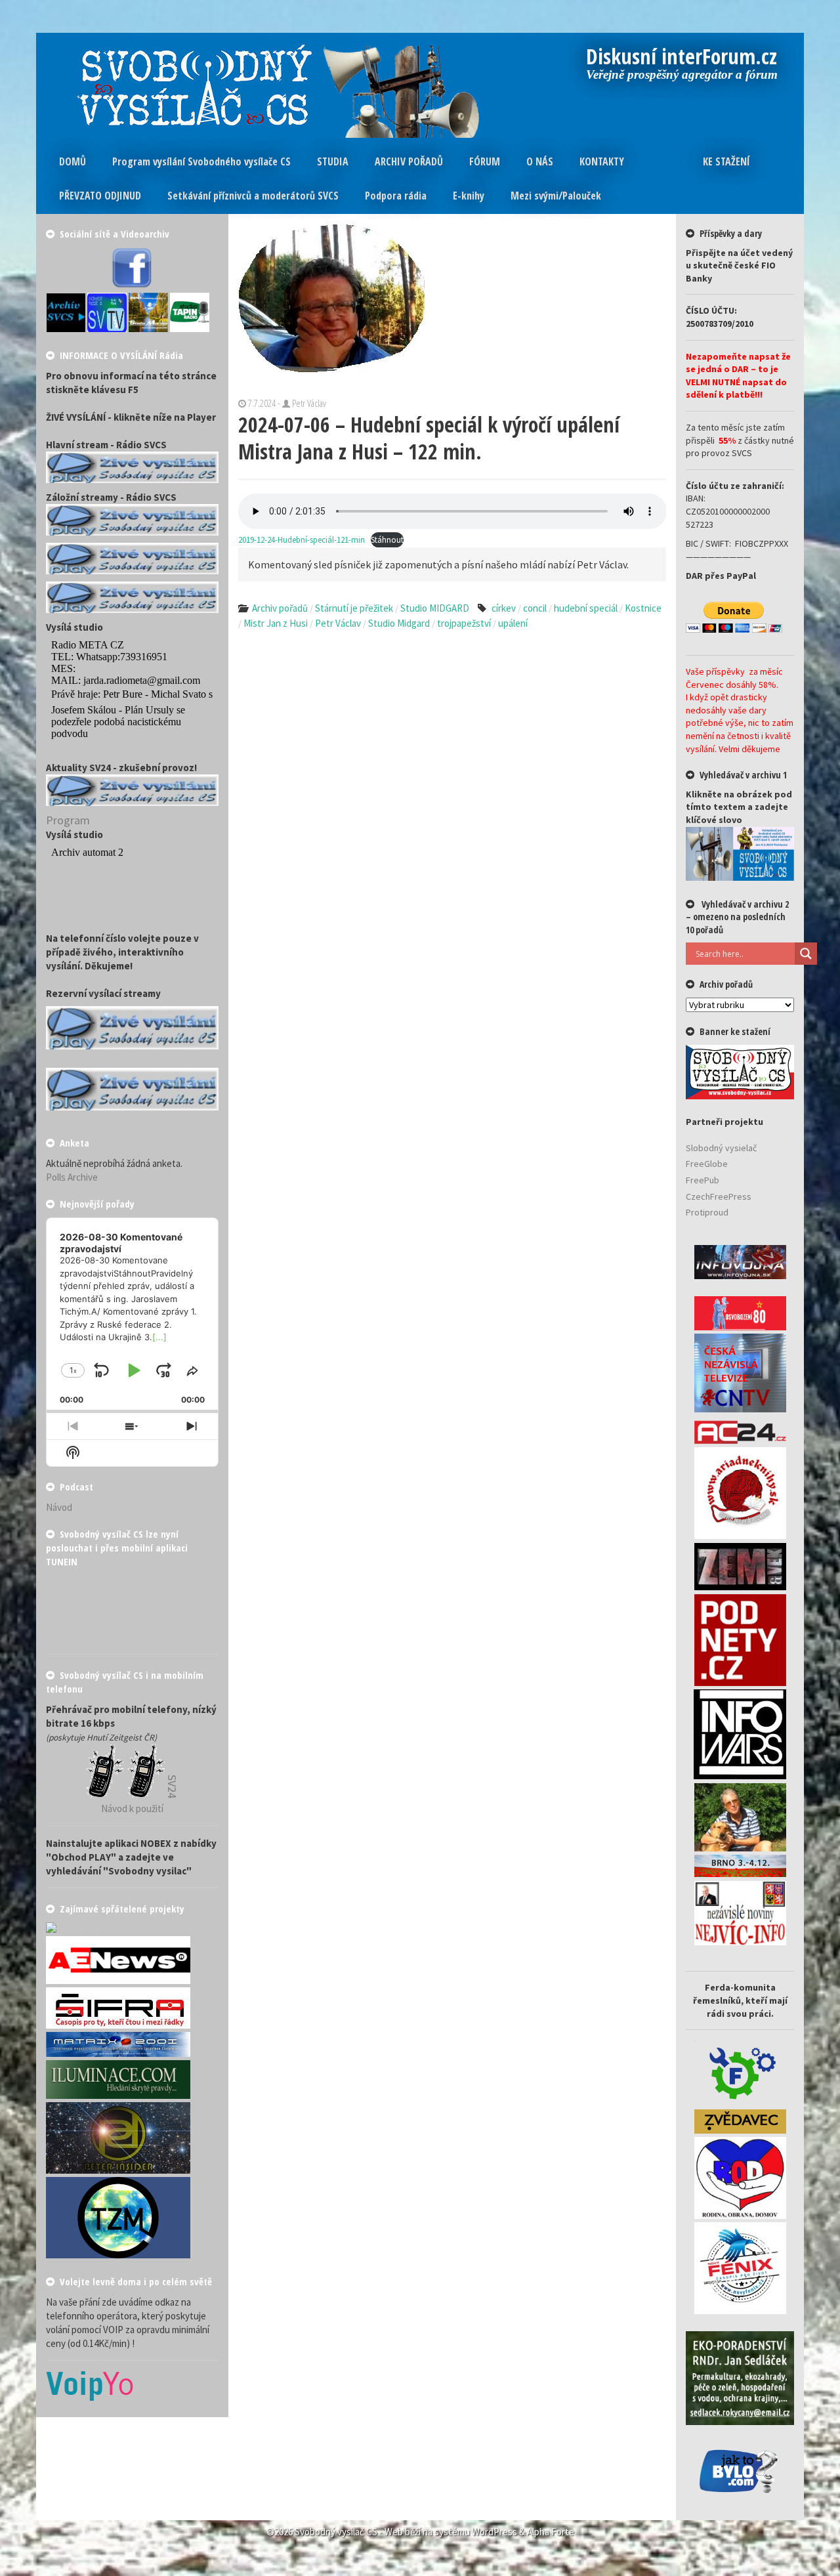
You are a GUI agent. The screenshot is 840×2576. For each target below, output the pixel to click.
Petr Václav (338, 623)
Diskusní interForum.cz (682, 58)
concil (535, 608)
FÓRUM (485, 161)
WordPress (494, 2532)
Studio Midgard (399, 623)
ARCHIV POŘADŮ (409, 161)
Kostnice (643, 608)
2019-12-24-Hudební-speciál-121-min (302, 539)
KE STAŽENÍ (726, 161)
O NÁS (540, 161)
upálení (513, 623)
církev (504, 608)
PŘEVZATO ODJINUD (100, 196)
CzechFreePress (719, 1196)
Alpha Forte (551, 2532)
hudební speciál (586, 608)
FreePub (703, 1180)
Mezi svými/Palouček (556, 196)
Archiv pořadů (280, 608)
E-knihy (469, 196)
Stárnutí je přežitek (354, 608)
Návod (59, 1507)
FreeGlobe (707, 1164)
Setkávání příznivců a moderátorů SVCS (253, 196)
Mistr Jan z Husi (276, 623)
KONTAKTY (602, 161)
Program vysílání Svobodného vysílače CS (201, 161)
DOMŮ (73, 161)
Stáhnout (387, 539)
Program (68, 820)
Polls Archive (72, 1177)
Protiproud (707, 1212)
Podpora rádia (396, 196)
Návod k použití (132, 1808)
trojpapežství (464, 623)
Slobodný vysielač (721, 1148)
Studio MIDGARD (435, 608)
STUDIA (333, 161)
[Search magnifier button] (806, 954)
